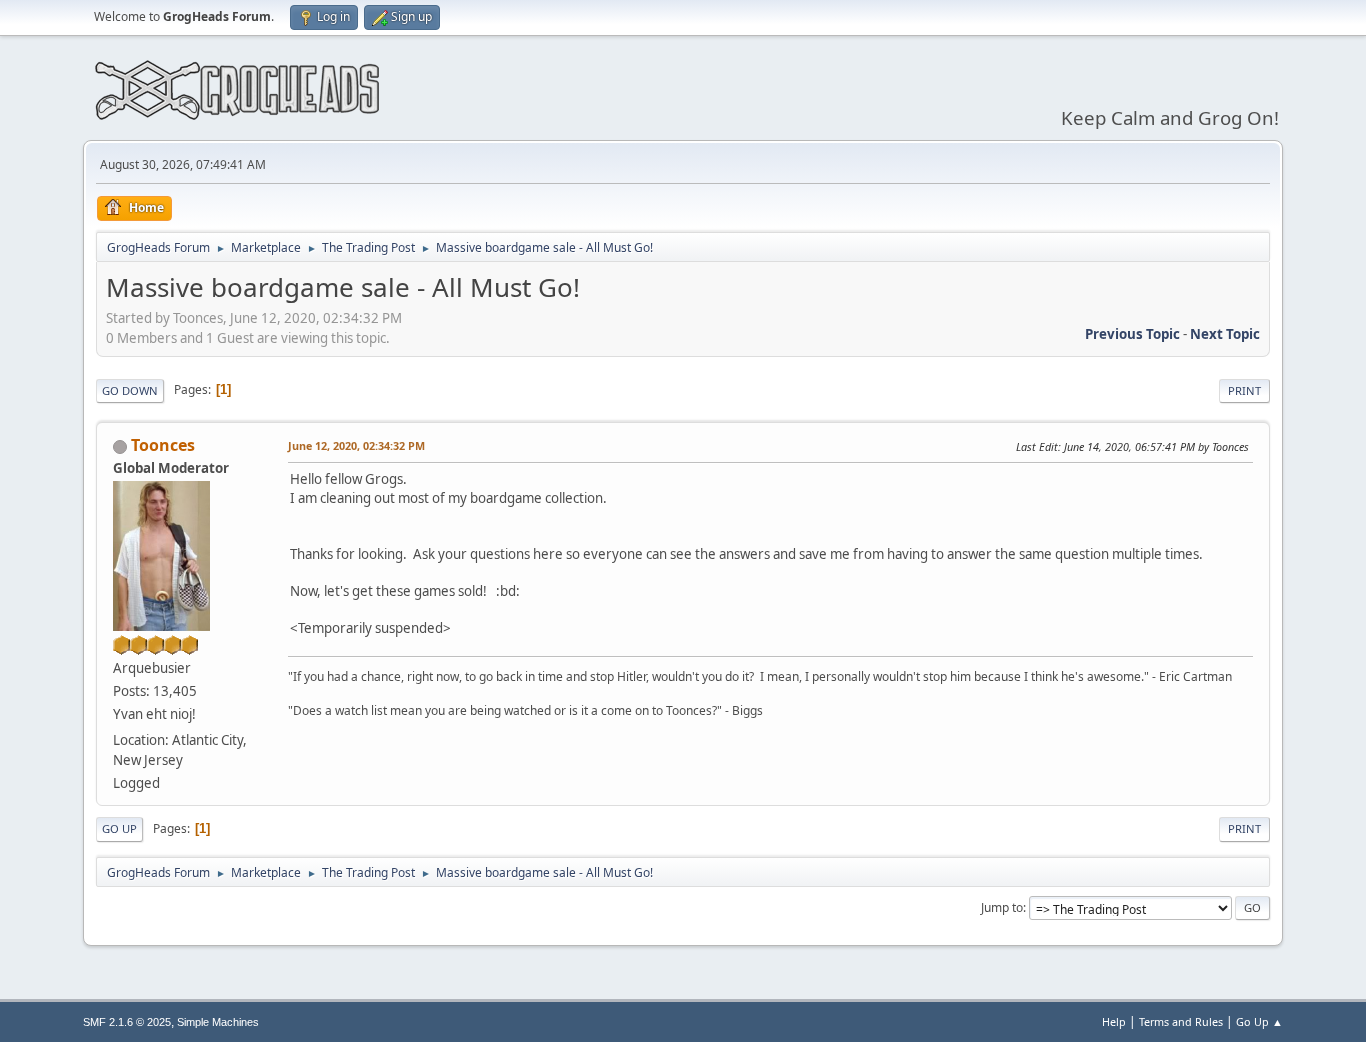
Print (1244, 390)
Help (1114, 1021)
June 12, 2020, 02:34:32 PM (356, 445)
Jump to (1002, 907)
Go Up (119, 828)
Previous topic (1132, 334)
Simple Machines (218, 1022)
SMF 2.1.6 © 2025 (127, 1022)
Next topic (1225, 334)
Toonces (163, 445)
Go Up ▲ (1259, 1021)
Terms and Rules (1181, 1021)
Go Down (130, 390)
